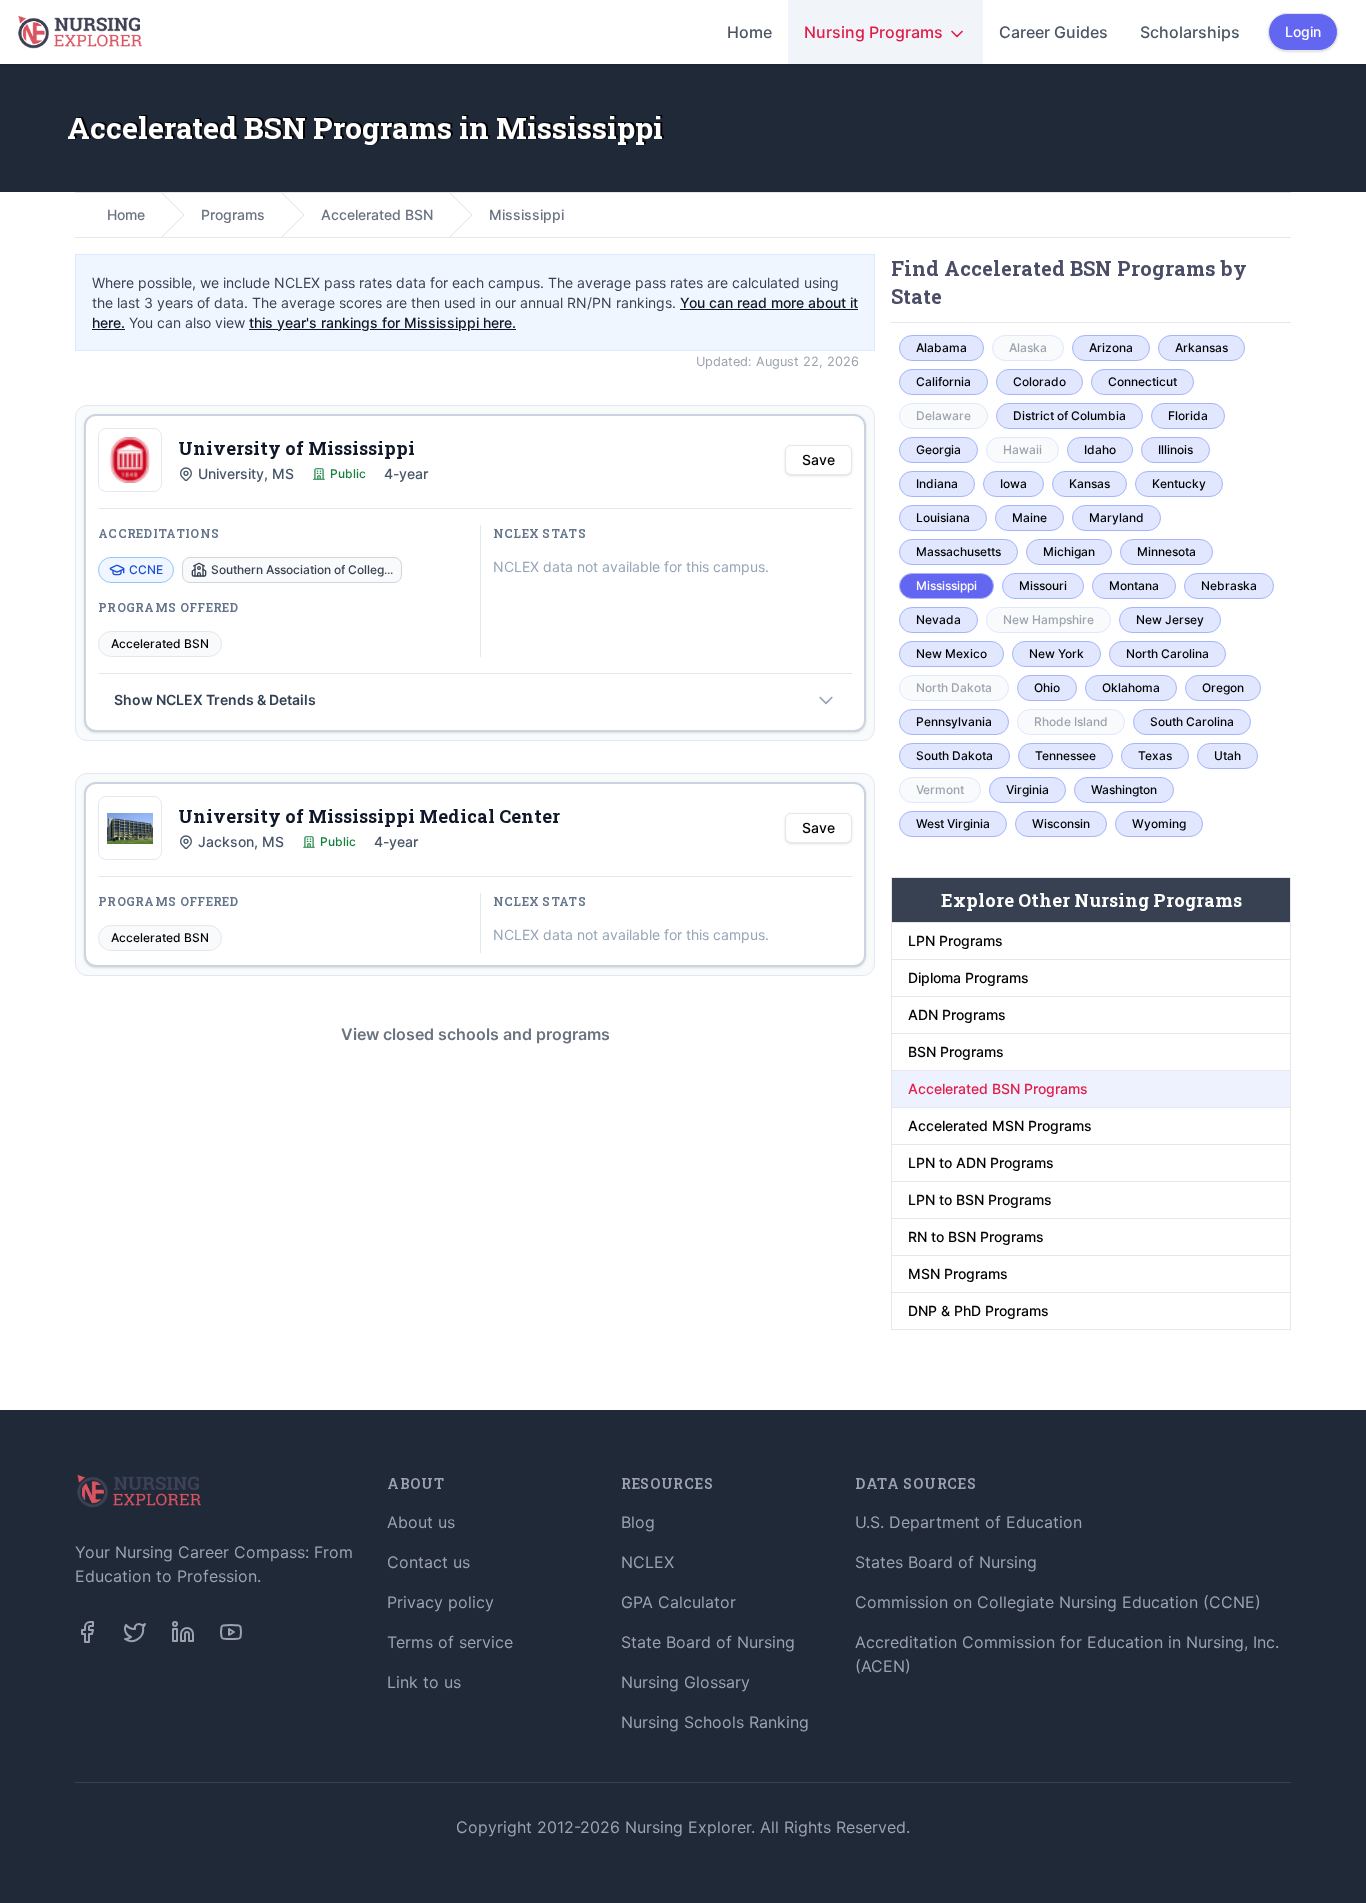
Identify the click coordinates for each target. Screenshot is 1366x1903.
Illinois (1175, 449)
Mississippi (526, 214)
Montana (1134, 585)
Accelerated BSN (377, 214)
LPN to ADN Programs (981, 1162)
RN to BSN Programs (976, 1236)
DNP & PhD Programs (978, 1310)
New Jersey (1170, 619)
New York (1056, 653)
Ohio (1047, 687)
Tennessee (1065, 755)
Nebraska (1229, 585)
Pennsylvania (954, 721)
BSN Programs (956, 1051)
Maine (1029, 517)
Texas (1155, 755)
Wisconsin (1061, 823)
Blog (638, 1522)
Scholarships (1190, 32)
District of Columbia (1069, 415)
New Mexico (951, 653)
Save (818, 459)
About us (421, 1522)
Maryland (1116, 517)
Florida (1188, 415)
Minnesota (1166, 551)
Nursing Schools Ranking (715, 1722)
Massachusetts (958, 551)
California (943, 381)
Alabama (941, 347)
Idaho (1100, 449)
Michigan (1069, 551)
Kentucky (1179, 483)
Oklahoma (1131, 687)
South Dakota (954, 755)
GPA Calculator (678, 1602)
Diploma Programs (968, 977)
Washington (1124, 789)
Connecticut (1142, 381)
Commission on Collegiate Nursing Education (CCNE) (1058, 1602)
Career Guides (1053, 32)
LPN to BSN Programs (980, 1199)
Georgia (938, 449)
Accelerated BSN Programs (998, 1088)
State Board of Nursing (708, 1642)
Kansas (1089, 483)
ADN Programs (957, 1014)
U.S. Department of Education (968, 1522)
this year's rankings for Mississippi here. (382, 322)
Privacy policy (440, 1602)
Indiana (937, 483)
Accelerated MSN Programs (1000, 1125)
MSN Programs (958, 1273)
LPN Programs (955, 940)
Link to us (424, 1682)
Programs (233, 214)
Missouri (1043, 585)
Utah (1227, 755)
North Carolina (1167, 653)
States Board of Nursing (946, 1562)
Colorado (1039, 381)
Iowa (1013, 483)
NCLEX (647, 1562)
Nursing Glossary (685, 1682)
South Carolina (1192, 721)
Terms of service (450, 1642)
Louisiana (943, 517)
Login (1303, 31)
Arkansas (1201, 347)
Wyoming (1159, 823)
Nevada (938, 619)
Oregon (1223, 687)
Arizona (1111, 347)
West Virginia (953, 823)
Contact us (428, 1562)
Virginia (1027, 789)
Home (749, 32)
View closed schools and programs (475, 1034)
